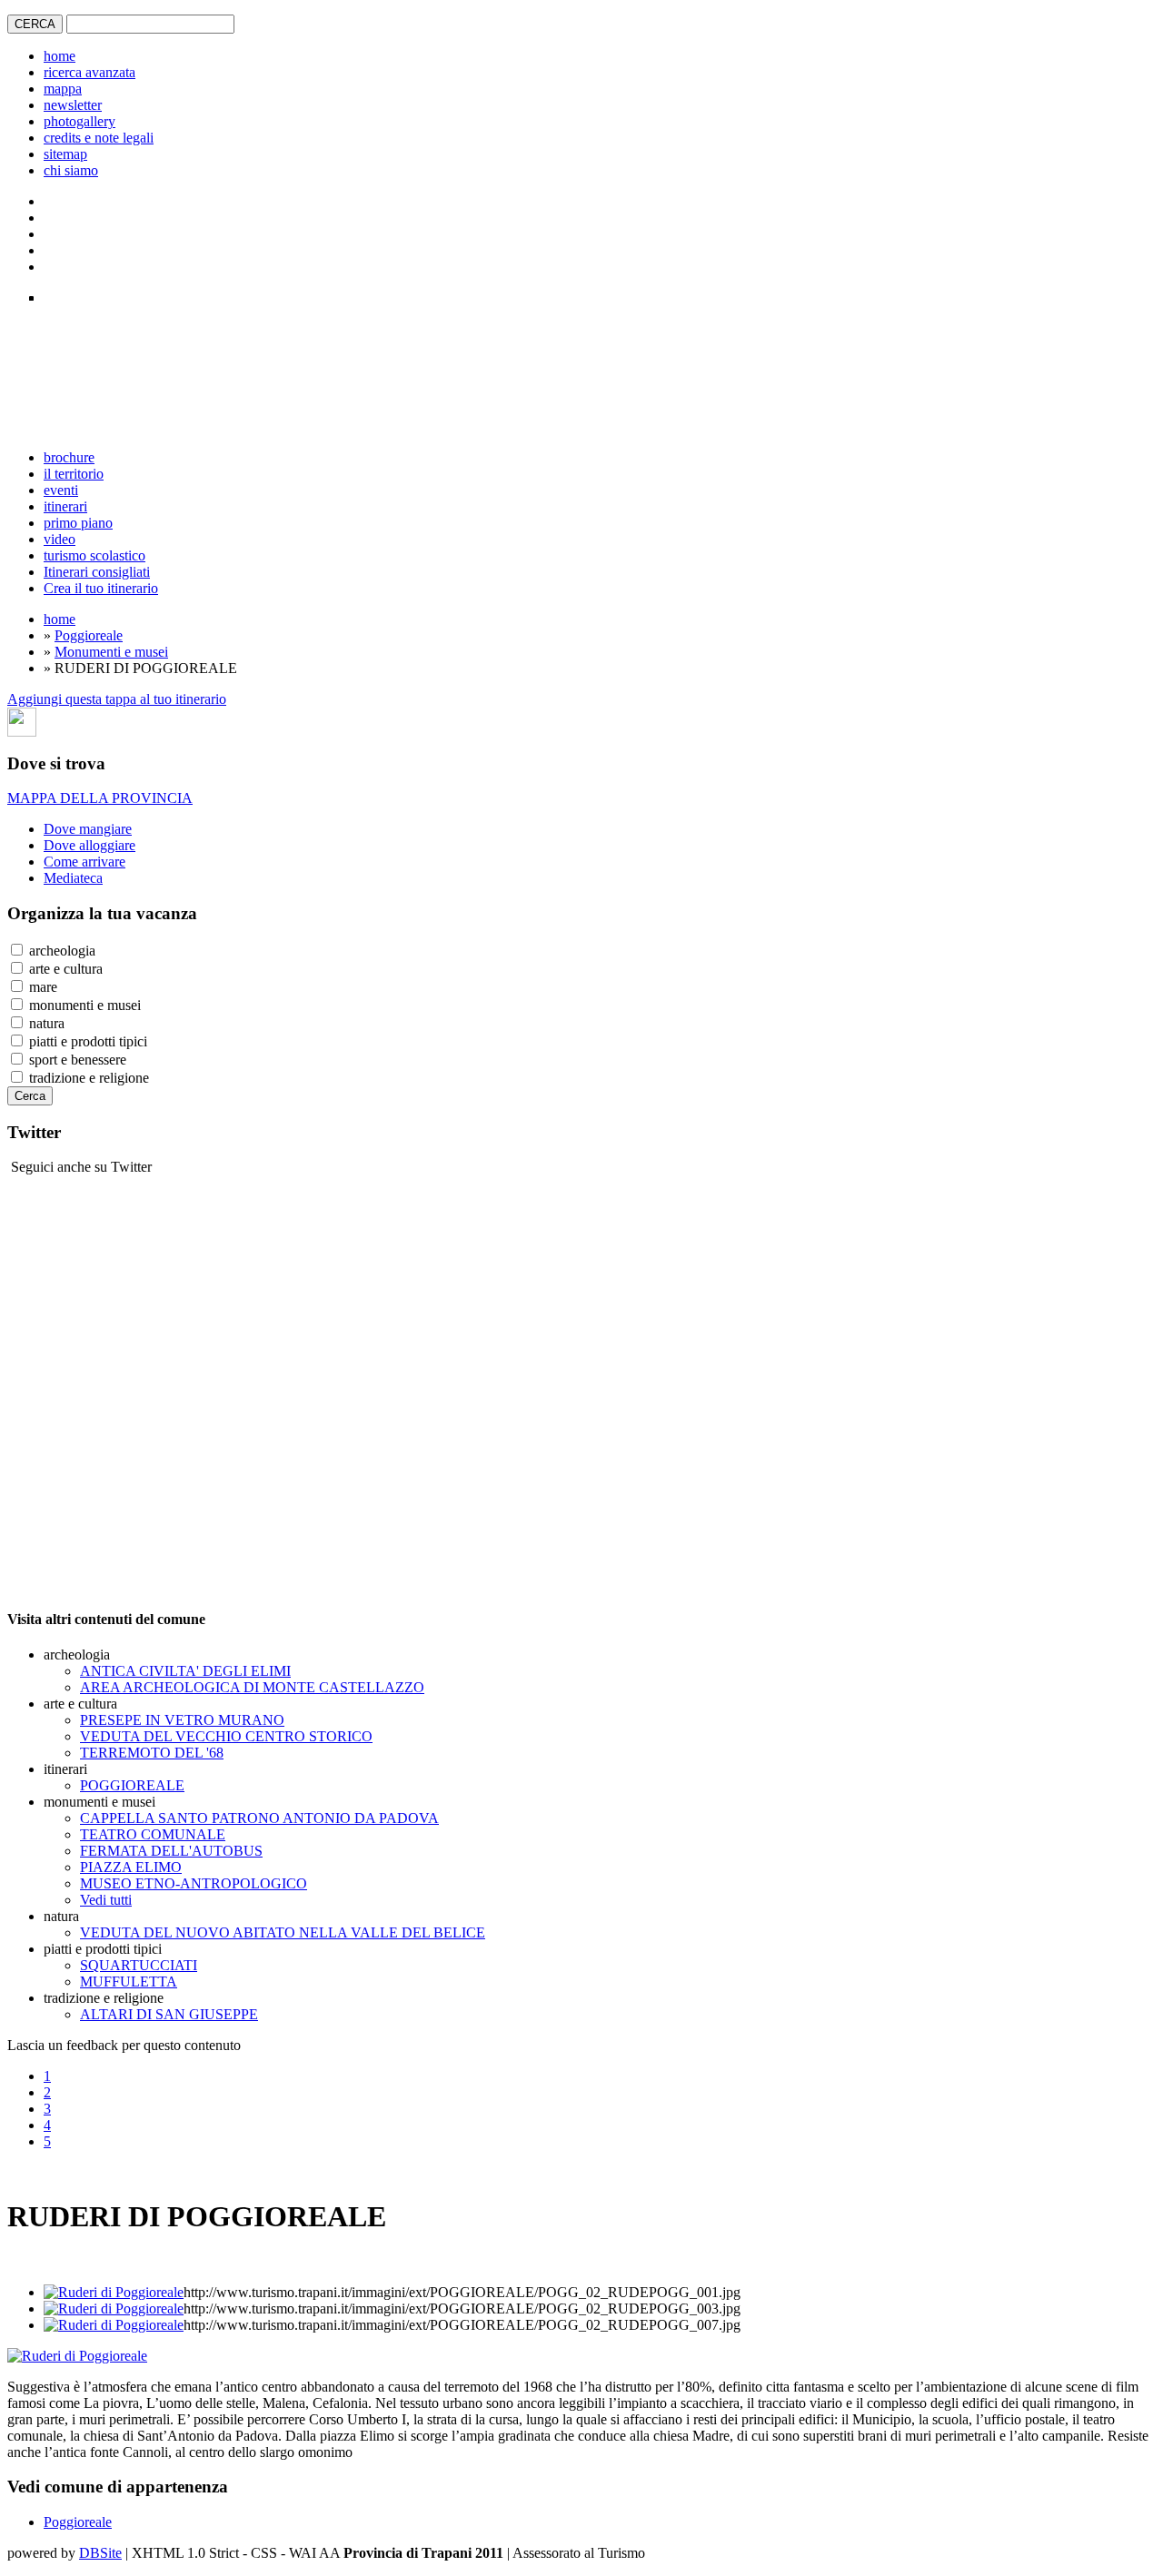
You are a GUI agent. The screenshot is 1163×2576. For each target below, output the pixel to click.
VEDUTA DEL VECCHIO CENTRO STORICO (226, 1736)
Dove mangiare (88, 829)
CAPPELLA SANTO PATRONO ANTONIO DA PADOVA (259, 1818)
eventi (61, 490)
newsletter (73, 105)
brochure (69, 457)
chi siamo (71, 170)
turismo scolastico (94, 555)
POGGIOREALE (132, 1785)
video (60, 539)
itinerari (65, 506)
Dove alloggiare (89, 845)
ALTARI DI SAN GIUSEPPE (169, 2014)
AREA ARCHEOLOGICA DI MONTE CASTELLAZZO (252, 1687)
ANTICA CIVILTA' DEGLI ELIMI (185, 1671)
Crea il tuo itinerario (101, 588)
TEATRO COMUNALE (153, 1834)
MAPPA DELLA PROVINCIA (100, 798)
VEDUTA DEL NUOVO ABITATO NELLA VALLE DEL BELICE (283, 1932)
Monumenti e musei (111, 652)
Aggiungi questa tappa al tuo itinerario (117, 699)
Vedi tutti (106, 1900)
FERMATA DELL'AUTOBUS (171, 1851)
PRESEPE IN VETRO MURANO (182, 1720)
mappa (63, 89)
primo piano (78, 523)
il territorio (74, 474)
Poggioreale (89, 635)
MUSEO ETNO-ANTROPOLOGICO (194, 1883)
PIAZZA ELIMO (131, 1867)
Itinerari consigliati (97, 572)
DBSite (100, 2553)
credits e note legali (99, 138)
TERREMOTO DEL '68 (152, 1753)
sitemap (65, 154)
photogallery (80, 121)
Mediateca (73, 878)
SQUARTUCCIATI (139, 1965)
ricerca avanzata (89, 72)
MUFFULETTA (129, 1982)
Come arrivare (84, 862)
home (60, 56)
